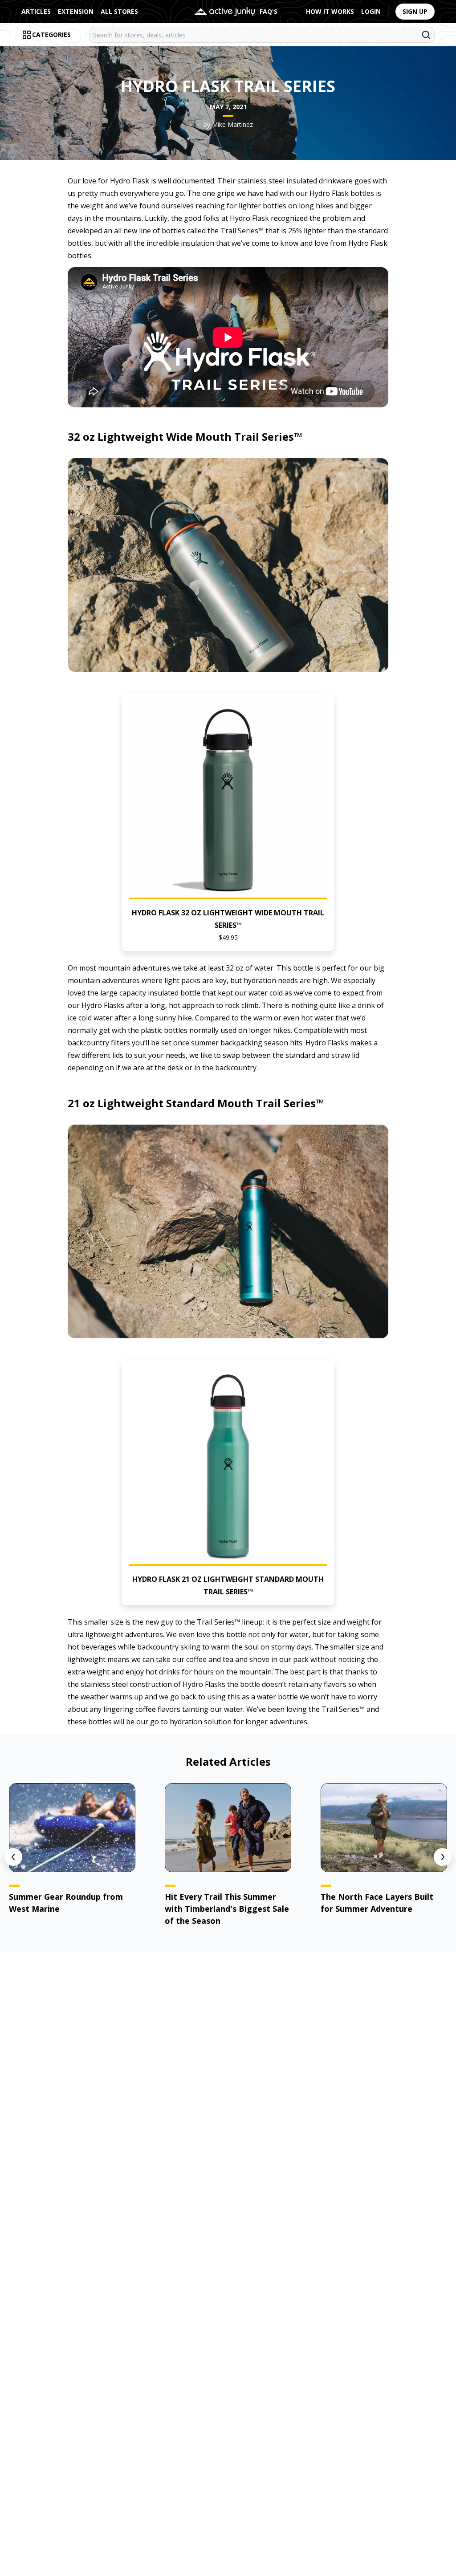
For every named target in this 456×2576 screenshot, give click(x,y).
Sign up (415, 11)
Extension (76, 11)
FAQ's (269, 11)
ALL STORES (119, 11)
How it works (330, 11)
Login (371, 11)
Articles (36, 11)
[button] (228, 822)
